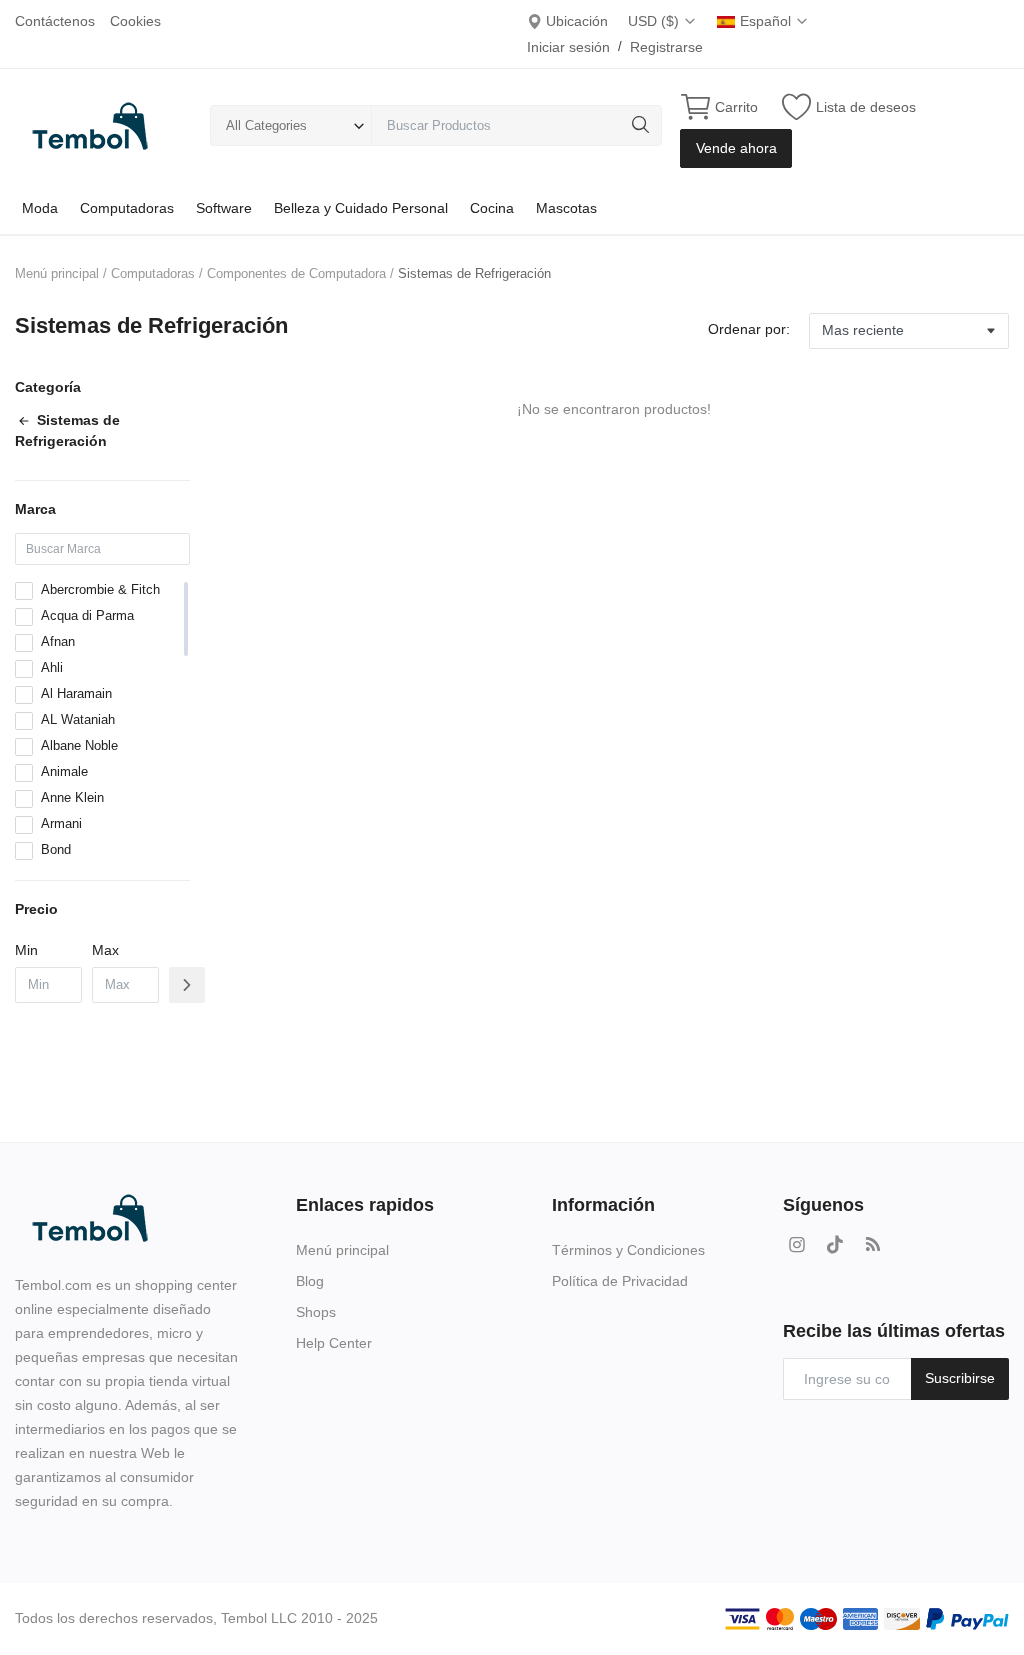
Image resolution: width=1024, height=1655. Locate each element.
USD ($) (655, 21)
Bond (56, 849)
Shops (316, 1312)
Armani (61, 823)
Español (767, 21)
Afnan (58, 641)
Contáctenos (55, 21)
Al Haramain (76, 693)
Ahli (52, 667)
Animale (64, 771)
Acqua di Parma (87, 615)
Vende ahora (736, 148)
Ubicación (575, 21)
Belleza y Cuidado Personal (361, 208)
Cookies (135, 21)
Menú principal (57, 273)
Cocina (492, 208)
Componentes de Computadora (296, 273)
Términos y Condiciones (628, 1250)
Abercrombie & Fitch (100, 589)
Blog (310, 1281)
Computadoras (127, 208)
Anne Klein (72, 797)
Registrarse (666, 47)
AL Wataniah (78, 719)
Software (224, 208)
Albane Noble (79, 745)
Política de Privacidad (620, 1281)
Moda (40, 208)
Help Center (334, 1343)
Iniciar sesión (568, 47)
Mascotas (566, 208)
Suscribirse (960, 1378)
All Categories (266, 125)
